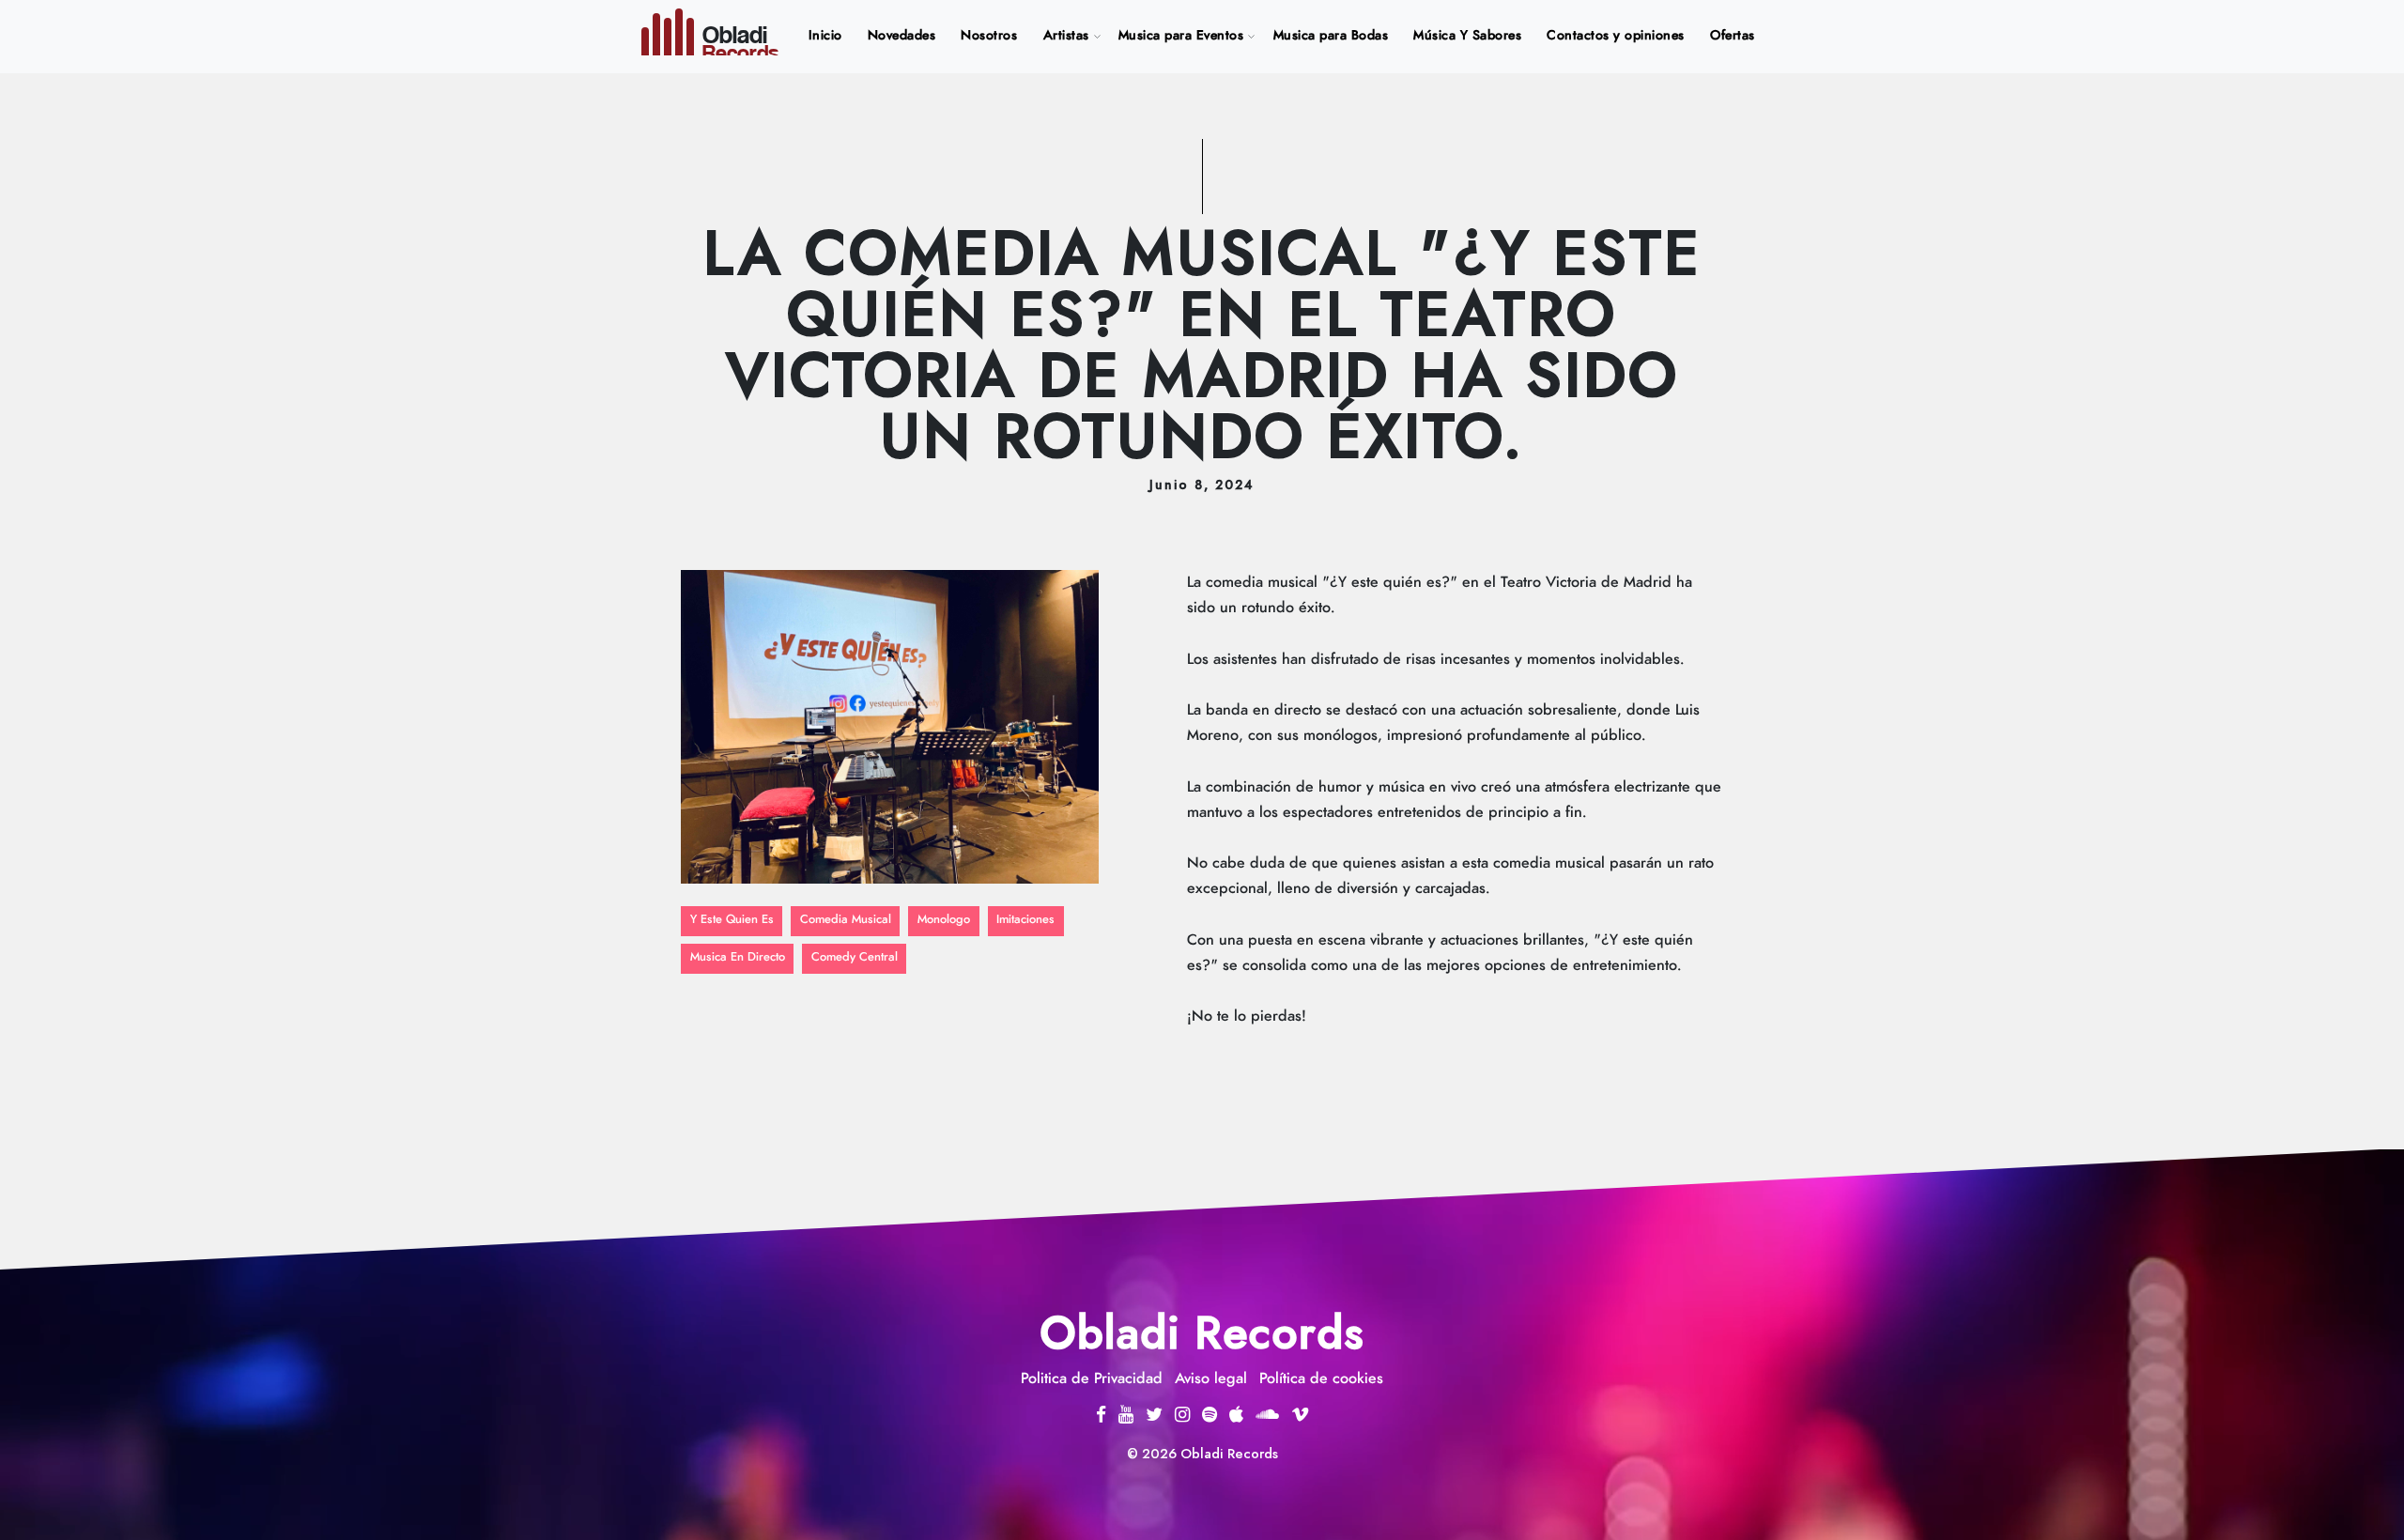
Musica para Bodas (1331, 36)
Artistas (1066, 36)
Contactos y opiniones (1616, 36)
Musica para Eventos (1181, 36)
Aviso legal (1211, 1378)
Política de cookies (1321, 1378)
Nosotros (989, 36)
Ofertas (1733, 36)
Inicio (829, 35)
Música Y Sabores (1467, 36)
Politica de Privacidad (1092, 1378)
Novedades (902, 36)
